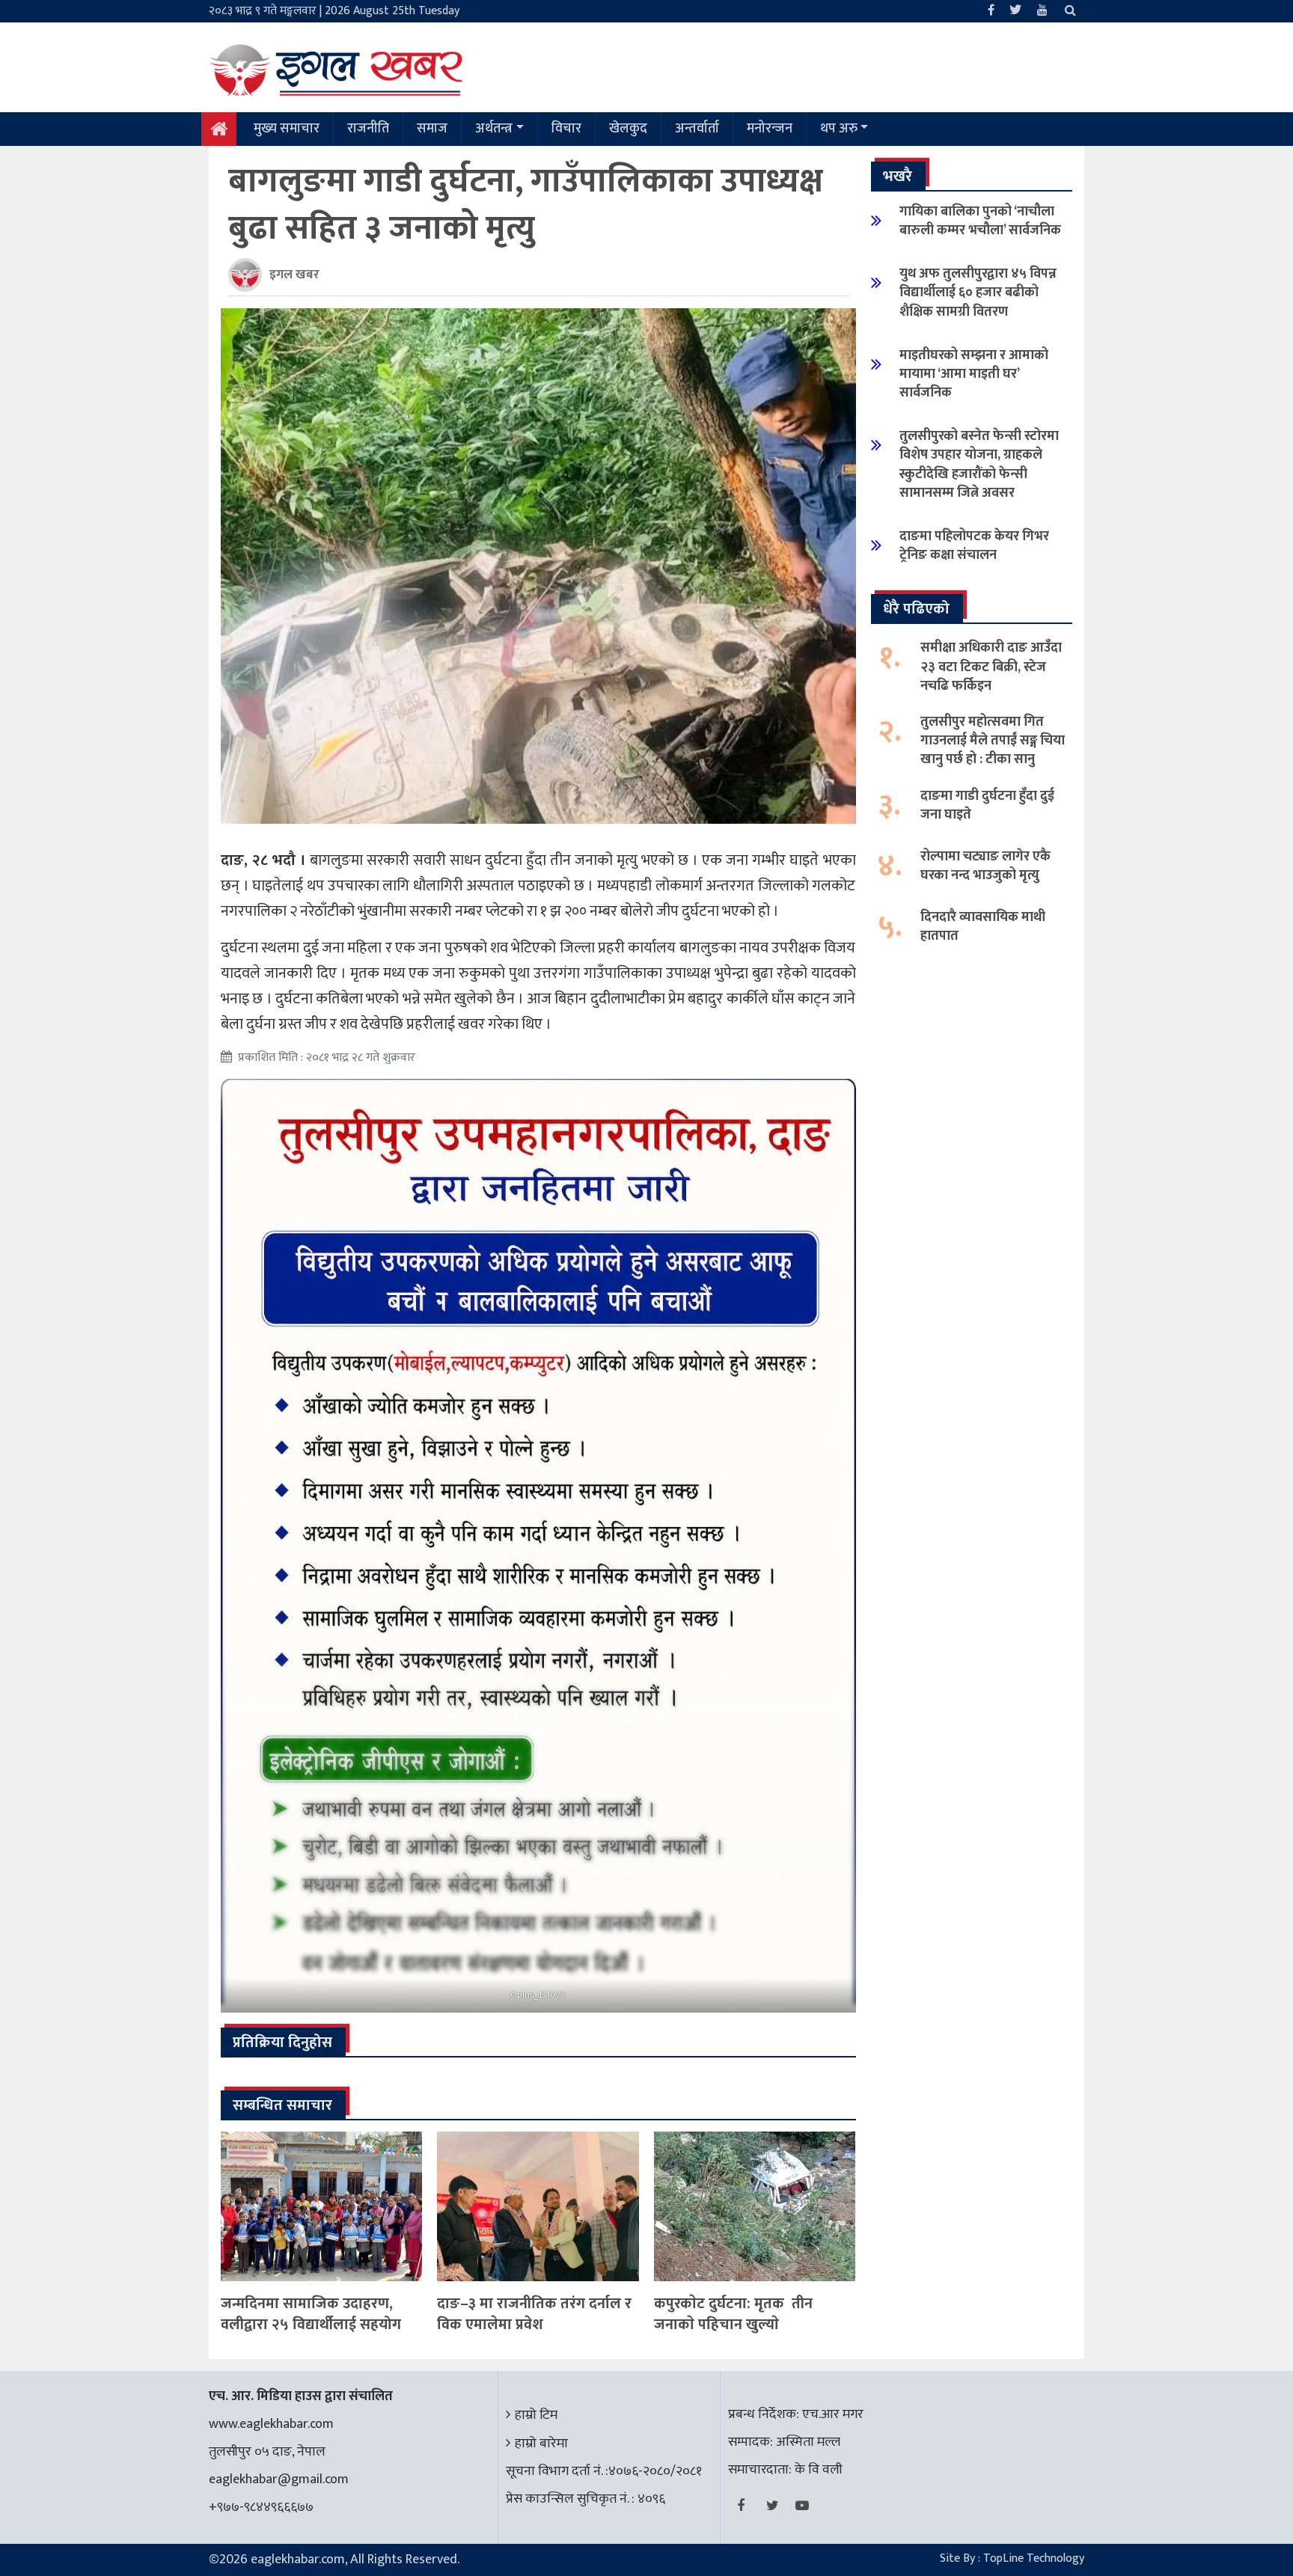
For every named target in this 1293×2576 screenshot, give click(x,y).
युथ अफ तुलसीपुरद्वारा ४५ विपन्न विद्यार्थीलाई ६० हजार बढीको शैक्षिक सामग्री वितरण (978, 293)
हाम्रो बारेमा (541, 2444)
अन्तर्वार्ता (697, 129)
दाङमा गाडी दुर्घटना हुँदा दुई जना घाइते (987, 805)
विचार (566, 129)
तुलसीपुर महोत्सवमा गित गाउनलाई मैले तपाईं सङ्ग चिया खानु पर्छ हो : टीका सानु (993, 741)
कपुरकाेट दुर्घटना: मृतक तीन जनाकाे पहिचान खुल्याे (733, 2314)
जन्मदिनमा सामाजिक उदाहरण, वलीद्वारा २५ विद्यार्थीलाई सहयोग (311, 2314)
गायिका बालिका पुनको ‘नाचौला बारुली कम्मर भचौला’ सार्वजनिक (980, 221)
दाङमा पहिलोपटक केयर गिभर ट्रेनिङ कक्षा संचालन (974, 546)
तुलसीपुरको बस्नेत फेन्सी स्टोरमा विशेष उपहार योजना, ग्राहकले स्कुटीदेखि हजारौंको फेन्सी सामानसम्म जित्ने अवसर (979, 465)
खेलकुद (628, 129)
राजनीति (368, 129)
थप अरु (839, 129)
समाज (432, 129)
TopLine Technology (1034, 2558)
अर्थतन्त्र (494, 129)
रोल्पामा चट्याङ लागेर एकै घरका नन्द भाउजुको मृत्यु (985, 866)
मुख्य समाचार (287, 129)
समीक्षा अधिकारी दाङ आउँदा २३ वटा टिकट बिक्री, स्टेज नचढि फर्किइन (991, 667)
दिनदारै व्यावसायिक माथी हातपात (983, 927)
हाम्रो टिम (536, 2415)
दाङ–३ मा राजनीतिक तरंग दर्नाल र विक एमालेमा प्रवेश (534, 2314)
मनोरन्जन (770, 129)
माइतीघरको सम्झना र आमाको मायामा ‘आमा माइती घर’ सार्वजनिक (974, 374)
